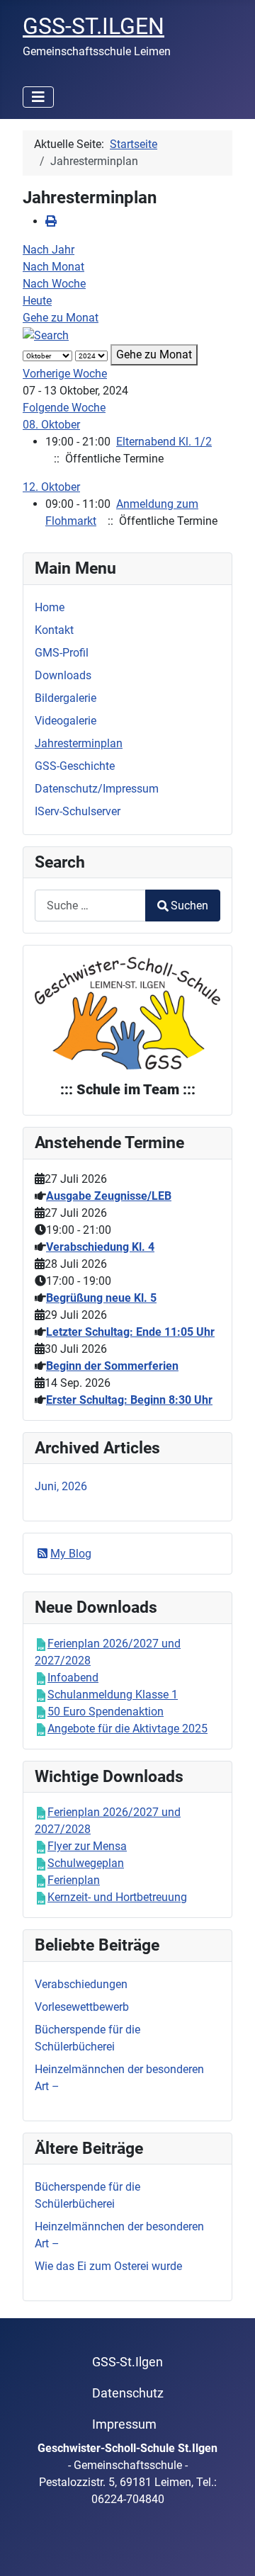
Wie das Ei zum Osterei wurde (108, 2266)
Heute (37, 301)
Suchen (189, 906)
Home (50, 607)
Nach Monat (53, 267)
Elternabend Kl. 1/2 (164, 442)
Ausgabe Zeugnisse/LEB (109, 1196)
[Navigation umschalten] (38, 97)
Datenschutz (128, 2393)
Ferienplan (74, 1880)
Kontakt (54, 630)
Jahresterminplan (79, 743)
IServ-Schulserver (78, 811)
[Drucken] (51, 221)
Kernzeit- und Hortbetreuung (117, 1897)
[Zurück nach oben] (230, 2550)
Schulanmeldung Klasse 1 (113, 1695)
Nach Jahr (49, 250)
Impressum (124, 2424)
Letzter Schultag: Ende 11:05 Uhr (130, 1332)
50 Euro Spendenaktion (106, 1712)
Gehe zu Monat (61, 318)
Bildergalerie (66, 698)
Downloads (63, 675)
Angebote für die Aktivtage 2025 (127, 1729)
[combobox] (90, 906)
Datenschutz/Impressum (97, 789)
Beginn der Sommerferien (112, 1366)
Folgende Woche (64, 408)
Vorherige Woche (65, 374)
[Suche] (46, 335)
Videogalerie (66, 721)
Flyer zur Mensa (87, 1846)
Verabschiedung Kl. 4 (100, 1247)
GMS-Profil (62, 653)
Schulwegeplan (86, 1863)
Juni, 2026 (61, 1486)
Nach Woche (54, 284)
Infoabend (73, 1678)
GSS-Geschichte (75, 766)
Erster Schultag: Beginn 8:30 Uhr (129, 1400)
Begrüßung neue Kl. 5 (101, 1298)
